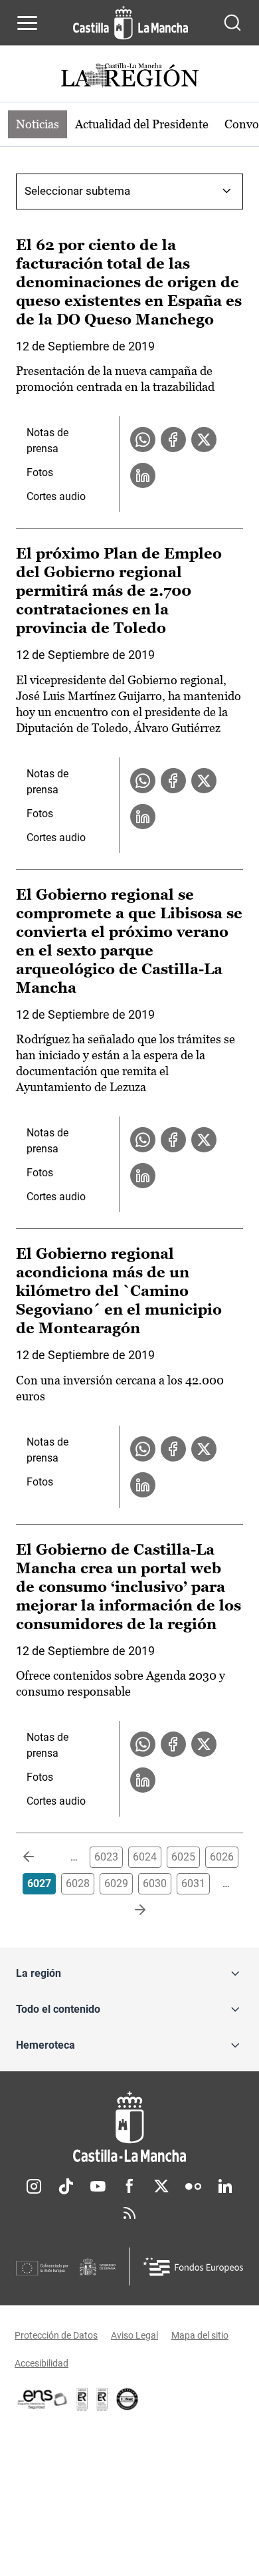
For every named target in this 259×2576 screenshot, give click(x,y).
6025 (183, 1857)
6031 (193, 1883)
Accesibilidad (42, 2363)
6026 (222, 1857)
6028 (78, 1883)
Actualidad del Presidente (142, 124)
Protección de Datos (56, 2335)
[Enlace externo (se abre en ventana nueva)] (102, 2399)
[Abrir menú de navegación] (27, 23)
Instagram (34, 2186)
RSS (129, 2213)
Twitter (161, 2186)
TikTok (66, 2186)
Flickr (193, 2186)
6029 (116, 1883)
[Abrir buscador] (232, 23)
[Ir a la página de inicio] (130, 23)
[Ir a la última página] (129, 1910)
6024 (145, 1857)
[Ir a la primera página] (39, 1857)
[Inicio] (129, 2127)
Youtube (98, 2186)
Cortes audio (56, 496)
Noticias (38, 124)
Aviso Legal (134, 2335)
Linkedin (225, 2186)
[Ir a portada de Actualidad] (129, 77)
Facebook (129, 2186)
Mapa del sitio (200, 2335)
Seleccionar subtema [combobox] (77, 191)
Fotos (40, 472)
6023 (106, 1857)
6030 (155, 1883)
